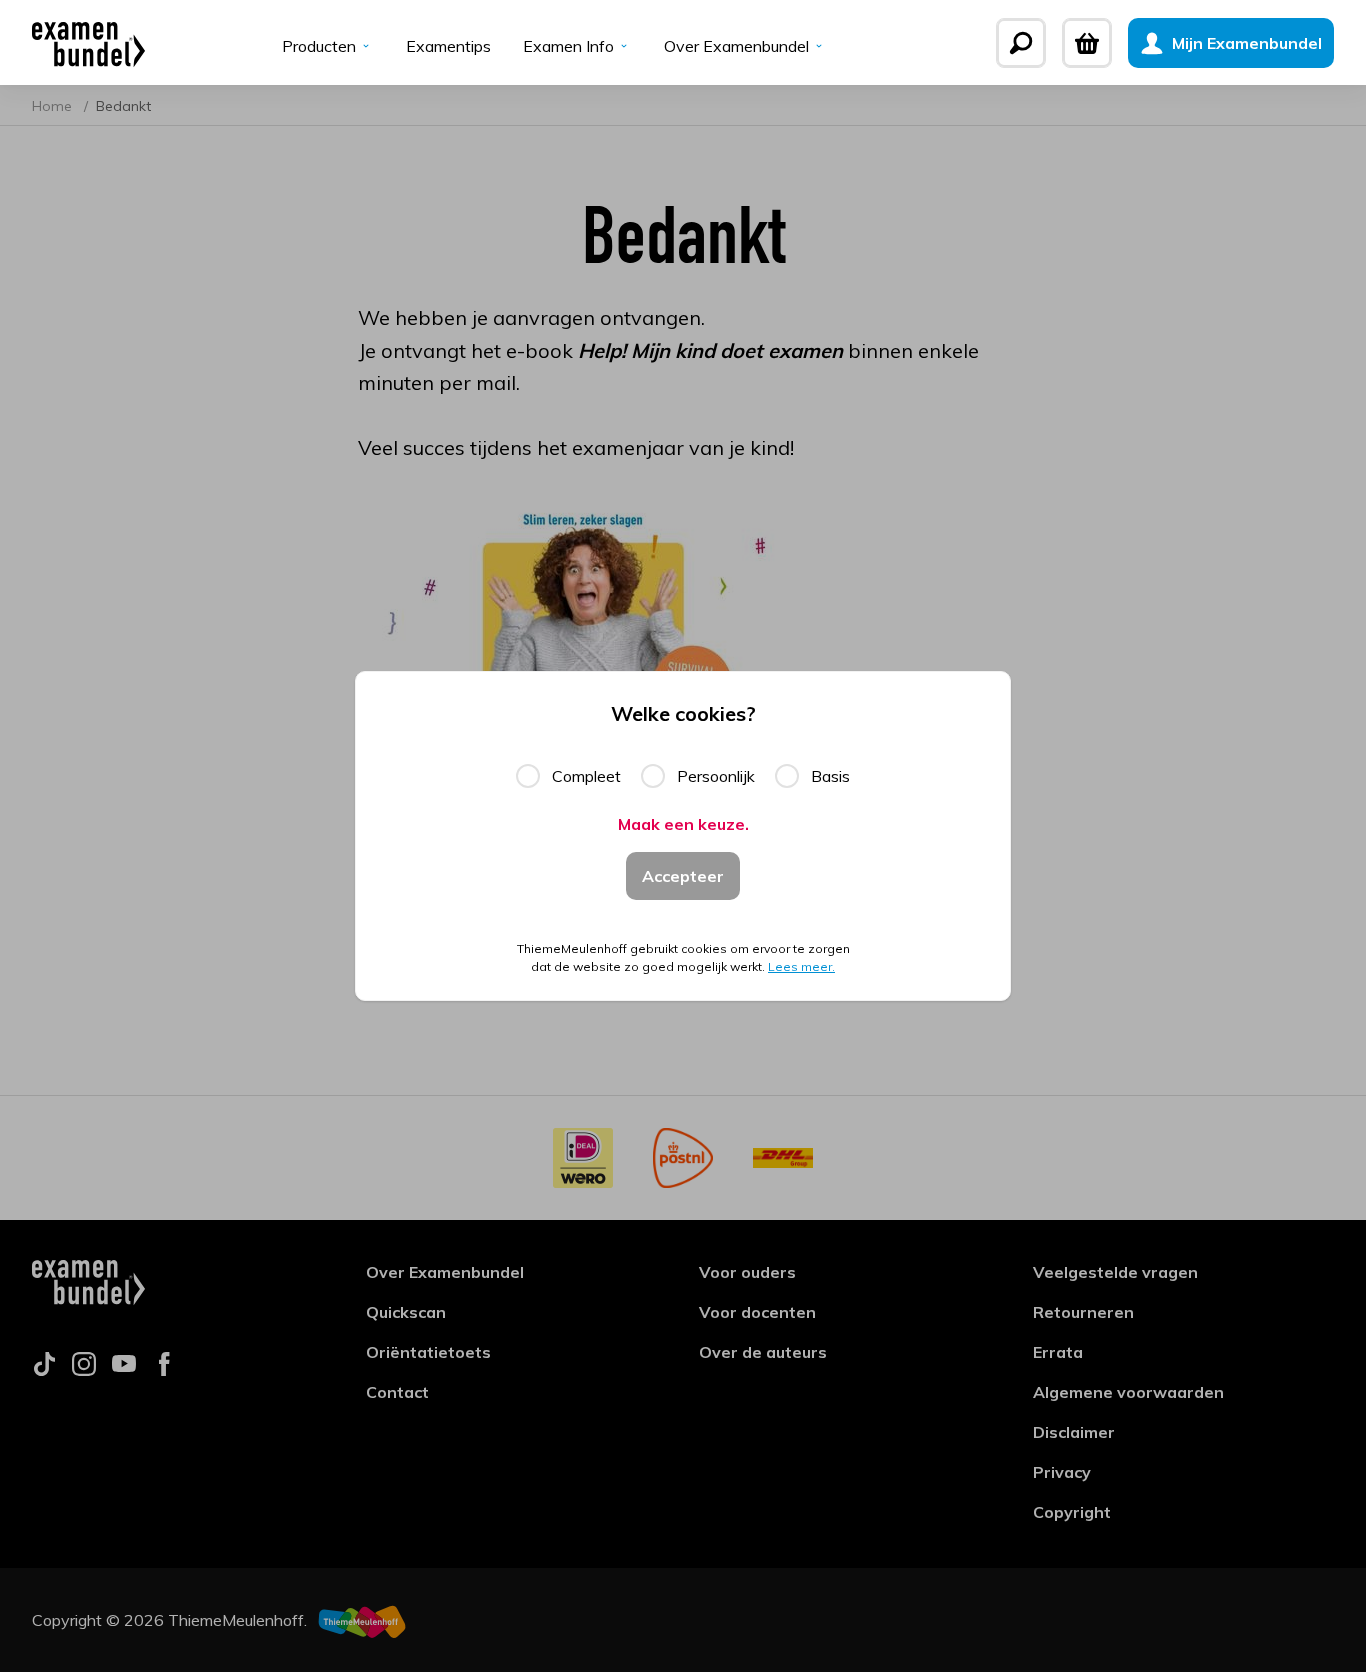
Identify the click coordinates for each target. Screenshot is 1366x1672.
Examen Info (568, 46)
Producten (319, 46)
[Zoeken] (1021, 43)
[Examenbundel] (88, 43)
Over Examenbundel (736, 46)
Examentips (448, 46)
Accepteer (683, 876)
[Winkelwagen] (1087, 43)
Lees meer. (801, 966)
